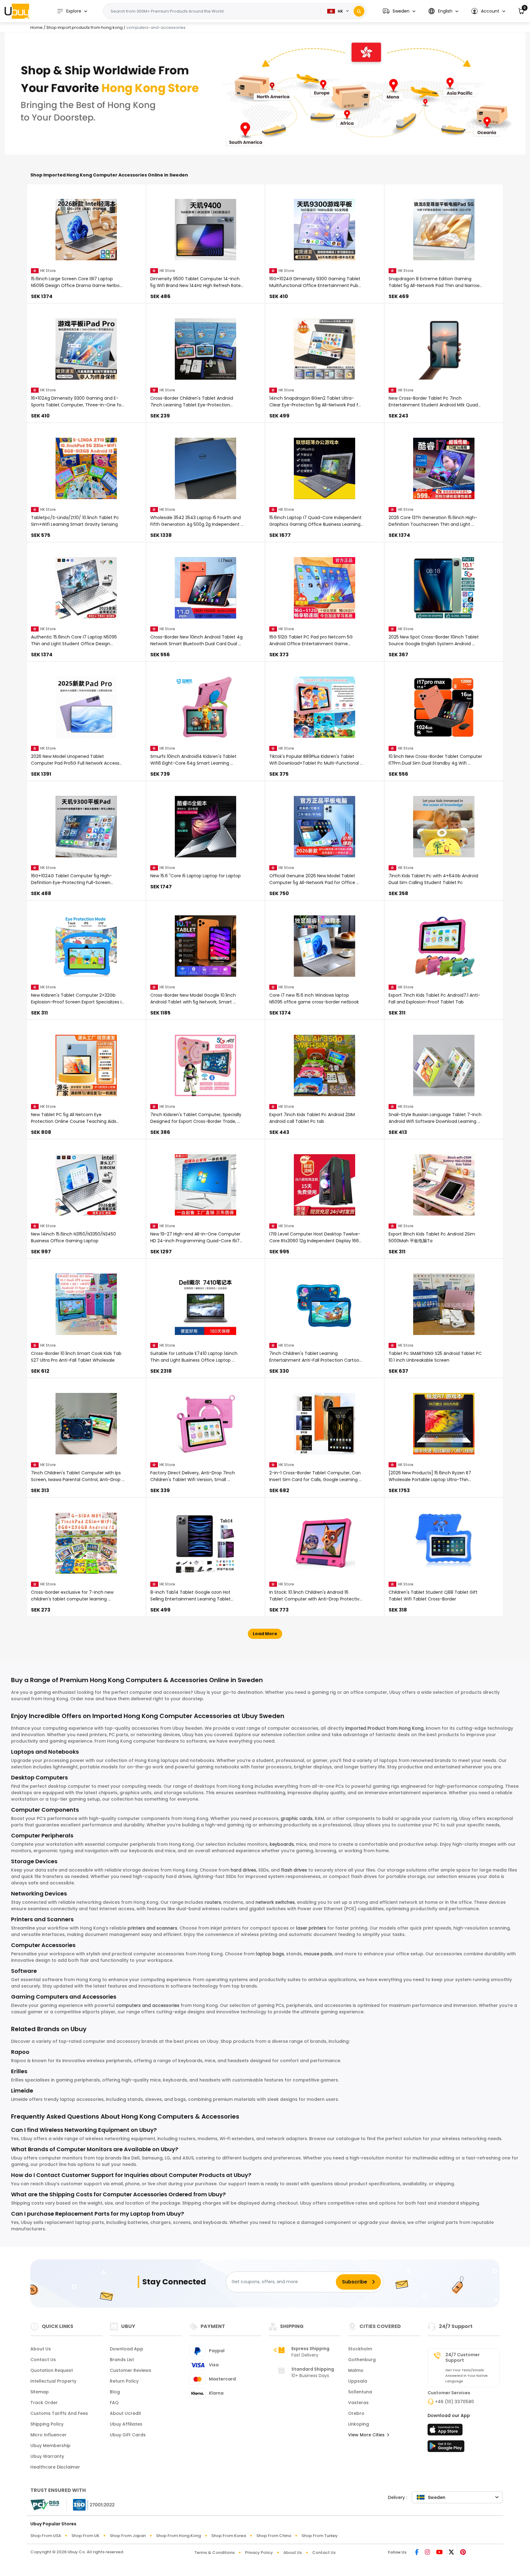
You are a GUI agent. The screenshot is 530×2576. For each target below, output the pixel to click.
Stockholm (360, 2349)
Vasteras (358, 2403)
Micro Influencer (48, 2435)
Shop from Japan (128, 2536)
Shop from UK (85, 2536)
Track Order (44, 2403)
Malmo (356, 2370)
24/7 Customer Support (463, 2357)
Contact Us (43, 2360)
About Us (41, 2349)
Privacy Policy (259, 2553)
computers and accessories (148, 2005)
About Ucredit (125, 2413)
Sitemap (40, 2392)
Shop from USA (46, 2536)
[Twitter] (451, 2553)
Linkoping (359, 2424)
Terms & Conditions (215, 2553)
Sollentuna (360, 2392)
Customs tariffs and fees (59, 2413)
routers (213, 1902)
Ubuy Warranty (47, 2456)
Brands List (122, 2360)
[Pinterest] (463, 2553)
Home (36, 27)
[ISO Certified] (91, 2504)
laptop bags (270, 1954)
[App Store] (446, 2431)
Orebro (356, 2413)
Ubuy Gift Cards (128, 2435)
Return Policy (124, 2381)
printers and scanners (152, 1928)
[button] (399, 11)
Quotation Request (52, 2370)
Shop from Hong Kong (179, 2536)
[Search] (359, 11)
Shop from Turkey (320, 2536)
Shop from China (274, 2536)
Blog (115, 2392)
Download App (127, 2349)
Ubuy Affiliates (126, 2424)
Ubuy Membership (50, 2446)
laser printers (311, 1928)
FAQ (114, 2403)
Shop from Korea (229, 2536)
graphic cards (297, 1818)
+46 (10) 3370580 (454, 2402)
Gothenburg (362, 2360)
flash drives (294, 1870)
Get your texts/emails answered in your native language (467, 2376)
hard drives (243, 1870)
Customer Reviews (131, 2370)
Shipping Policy (47, 2424)
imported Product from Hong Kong (384, 1728)
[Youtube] (439, 2553)
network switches (275, 1902)
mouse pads (318, 1954)
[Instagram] (427, 2553)
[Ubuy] (17, 11)
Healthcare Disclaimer (55, 2467)
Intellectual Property (53, 2381)
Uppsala (358, 2381)
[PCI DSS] (45, 2505)
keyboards (282, 1844)
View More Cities (367, 2435)
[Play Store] (446, 2448)
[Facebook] (417, 2553)
